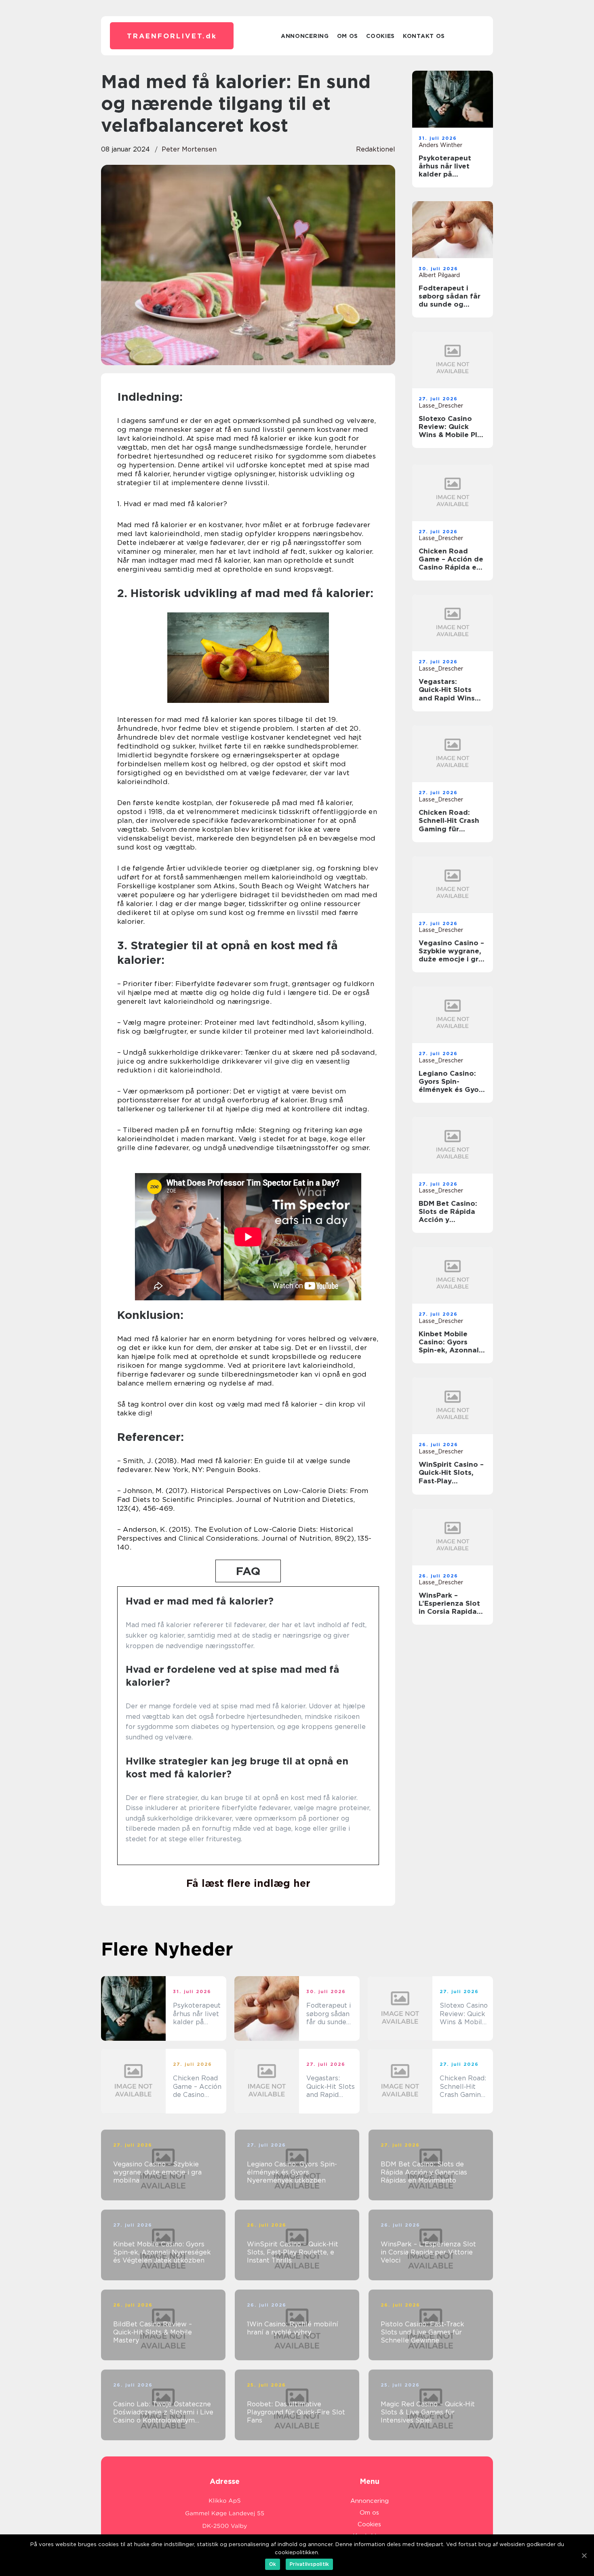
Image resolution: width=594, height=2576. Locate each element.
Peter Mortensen (189, 149)
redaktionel (376, 149)
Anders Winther (440, 145)
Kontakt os (424, 36)
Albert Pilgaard (439, 275)
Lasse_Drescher (441, 406)
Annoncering (305, 36)
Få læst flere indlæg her (248, 1883)
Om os (348, 36)
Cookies (380, 36)
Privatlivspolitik (309, 2564)
